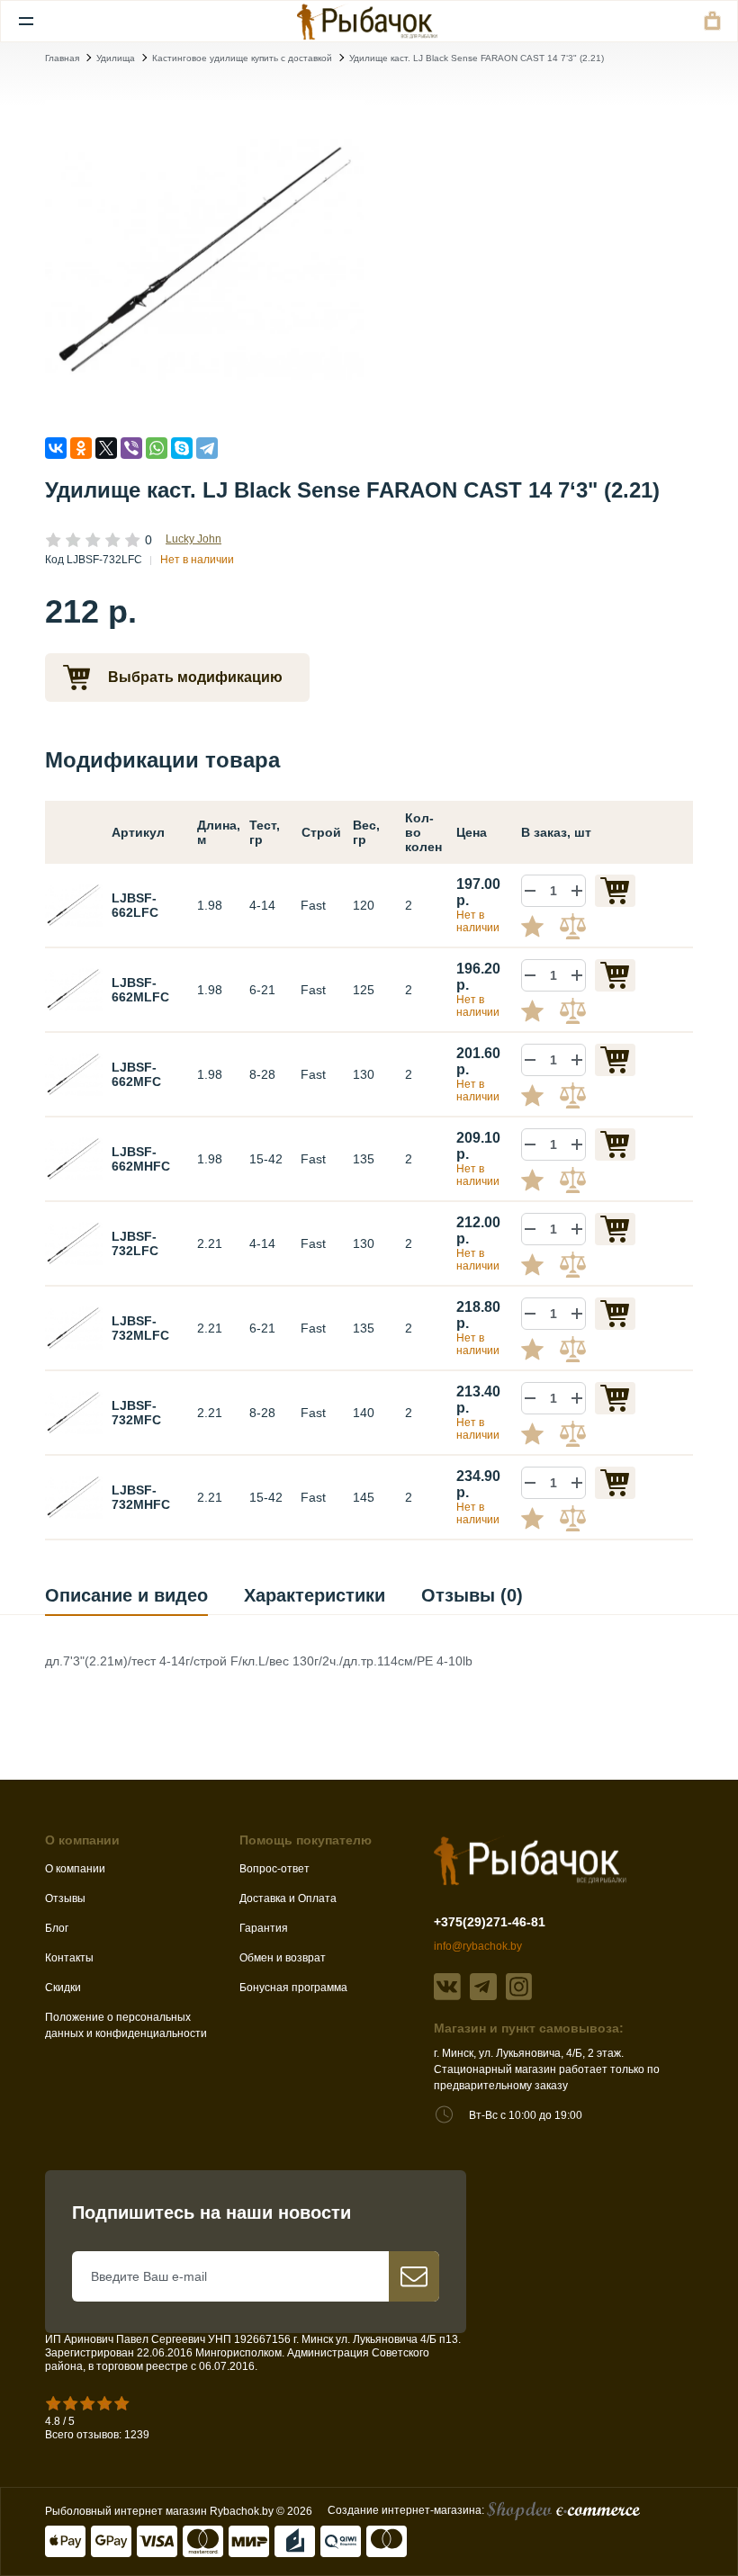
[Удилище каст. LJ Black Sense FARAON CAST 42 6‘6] (74, 1158)
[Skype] (182, 448)
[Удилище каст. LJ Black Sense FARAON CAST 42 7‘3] (74, 1496)
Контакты (69, 1958)
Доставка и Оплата (288, 1898)
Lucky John (193, 539)
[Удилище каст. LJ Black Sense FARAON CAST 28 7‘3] (74, 1412)
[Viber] (131, 448)
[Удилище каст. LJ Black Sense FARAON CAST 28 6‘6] (74, 1073)
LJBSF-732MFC (136, 1413)
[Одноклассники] (81, 448)
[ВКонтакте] (56, 448)
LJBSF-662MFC (136, 1074)
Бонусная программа (293, 1988)
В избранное (539, 926)
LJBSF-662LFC (135, 905)
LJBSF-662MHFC (141, 1159)
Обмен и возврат (283, 1958)
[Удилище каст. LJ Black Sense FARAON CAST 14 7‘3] (205, 260)
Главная (62, 58)
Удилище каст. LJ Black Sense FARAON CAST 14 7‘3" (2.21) (477, 58)
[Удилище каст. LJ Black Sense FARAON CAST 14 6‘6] (74, 904)
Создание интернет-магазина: (407, 2510)
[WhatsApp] (157, 448)
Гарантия (264, 1928)
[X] (106, 448)
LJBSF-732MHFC (141, 1497)
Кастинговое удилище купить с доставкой (242, 58)
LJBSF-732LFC (135, 1243)
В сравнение (575, 926)
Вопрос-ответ (274, 1869)
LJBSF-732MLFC (140, 1328)
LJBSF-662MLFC (140, 990)
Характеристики (315, 1595)
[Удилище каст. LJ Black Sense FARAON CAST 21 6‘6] (74, 989)
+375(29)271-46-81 (490, 1922)
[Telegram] (207, 448)
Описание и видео (126, 1595)
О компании (75, 1869)
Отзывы (65, 1898)
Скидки (63, 1988)
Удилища (116, 58)
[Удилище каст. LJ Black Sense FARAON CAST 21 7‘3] (74, 1327)
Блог (57, 1928)
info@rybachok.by (478, 1946)
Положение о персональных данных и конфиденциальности (126, 2025)
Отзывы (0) (472, 1595)
